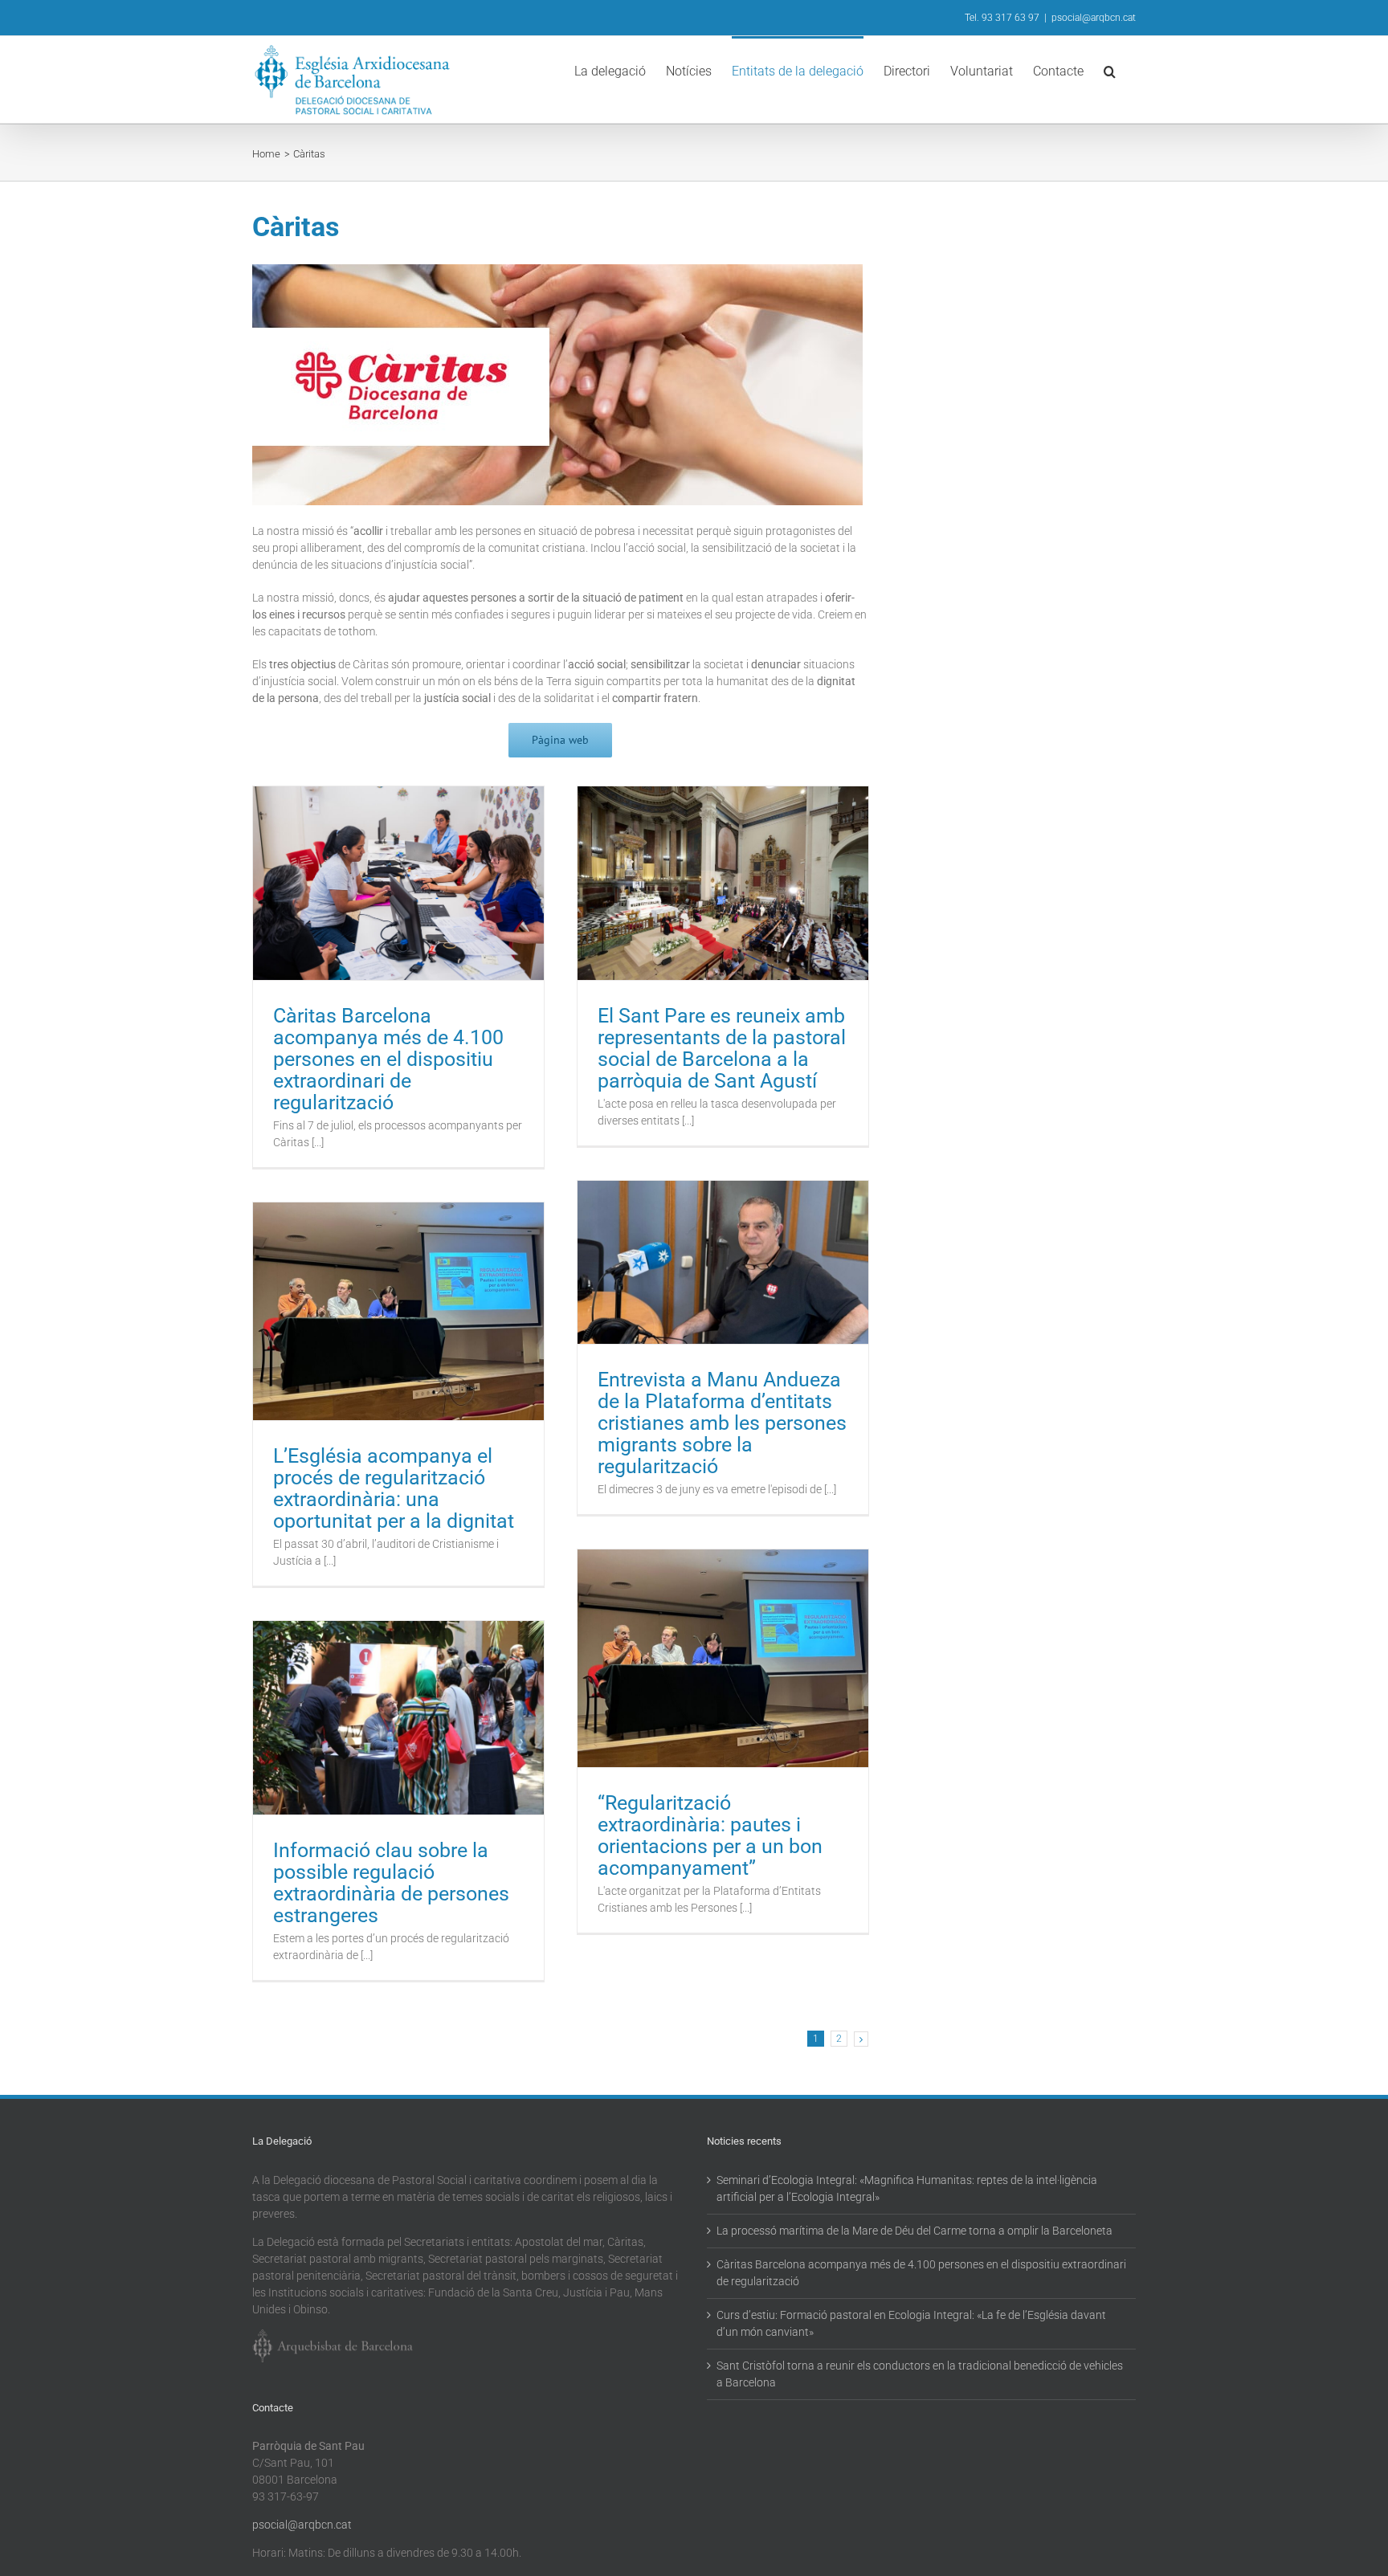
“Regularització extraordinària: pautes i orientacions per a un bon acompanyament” (710, 1835)
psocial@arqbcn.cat (1094, 18)
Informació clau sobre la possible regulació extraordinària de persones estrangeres (391, 1883)
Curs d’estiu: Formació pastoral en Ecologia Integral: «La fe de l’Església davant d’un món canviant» (911, 2323)
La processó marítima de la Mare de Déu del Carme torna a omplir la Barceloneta (914, 2231)
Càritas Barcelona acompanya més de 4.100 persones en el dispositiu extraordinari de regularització (388, 1059)
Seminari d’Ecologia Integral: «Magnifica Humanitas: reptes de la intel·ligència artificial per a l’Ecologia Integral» (907, 2188)
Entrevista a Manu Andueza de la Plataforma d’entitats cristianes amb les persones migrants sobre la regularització (722, 1423)
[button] (1110, 70)
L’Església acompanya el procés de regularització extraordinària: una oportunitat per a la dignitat (394, 1488)
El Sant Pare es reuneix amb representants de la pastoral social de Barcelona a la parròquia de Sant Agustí (722, 1048)
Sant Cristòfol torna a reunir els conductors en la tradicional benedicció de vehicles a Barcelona (920, 2374)
